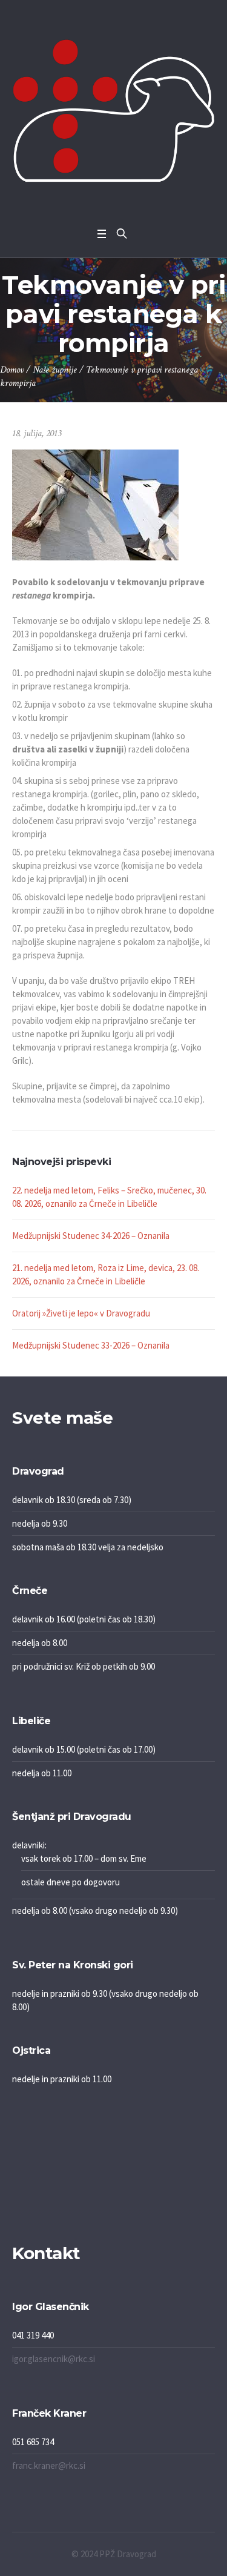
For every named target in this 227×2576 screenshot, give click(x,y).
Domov (12, 370)
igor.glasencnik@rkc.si (54, 2359)
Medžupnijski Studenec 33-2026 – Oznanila (91, 1345)
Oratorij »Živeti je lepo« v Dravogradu (81, 1313)
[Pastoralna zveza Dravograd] (113, 111)
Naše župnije (55, 370)
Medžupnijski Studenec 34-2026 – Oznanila (91, 1236)
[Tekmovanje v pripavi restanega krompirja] (95, 504)
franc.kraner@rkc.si (49, 2465)
